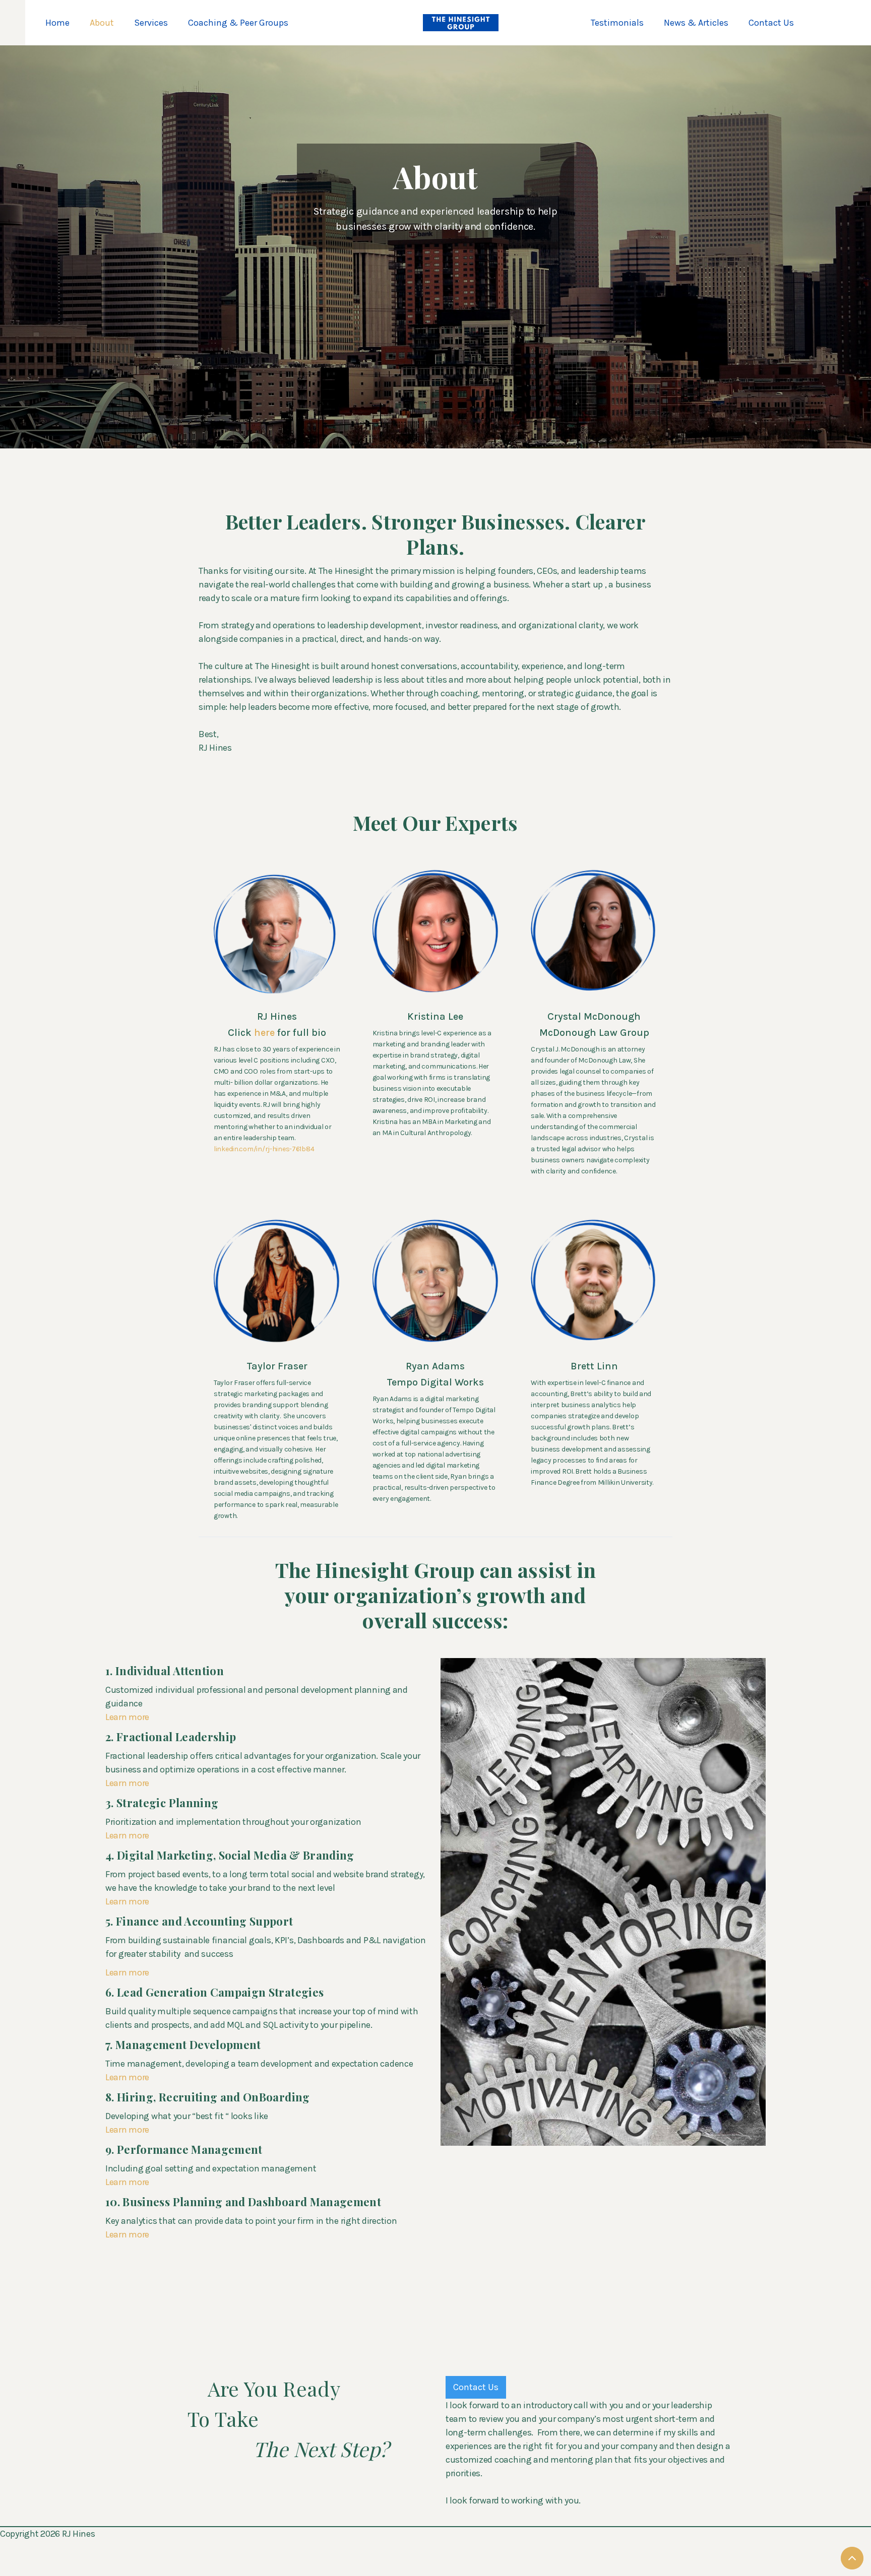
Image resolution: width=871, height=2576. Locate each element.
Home (57, 23)
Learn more (127, 1717)
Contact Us (771, 23)
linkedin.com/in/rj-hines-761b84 (264, 1149)
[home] (461, 23)
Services (151, 23)
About (102, 23)
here (266, 1033)
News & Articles (696, 23)
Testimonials (617, 23)
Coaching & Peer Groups (238, 23)
